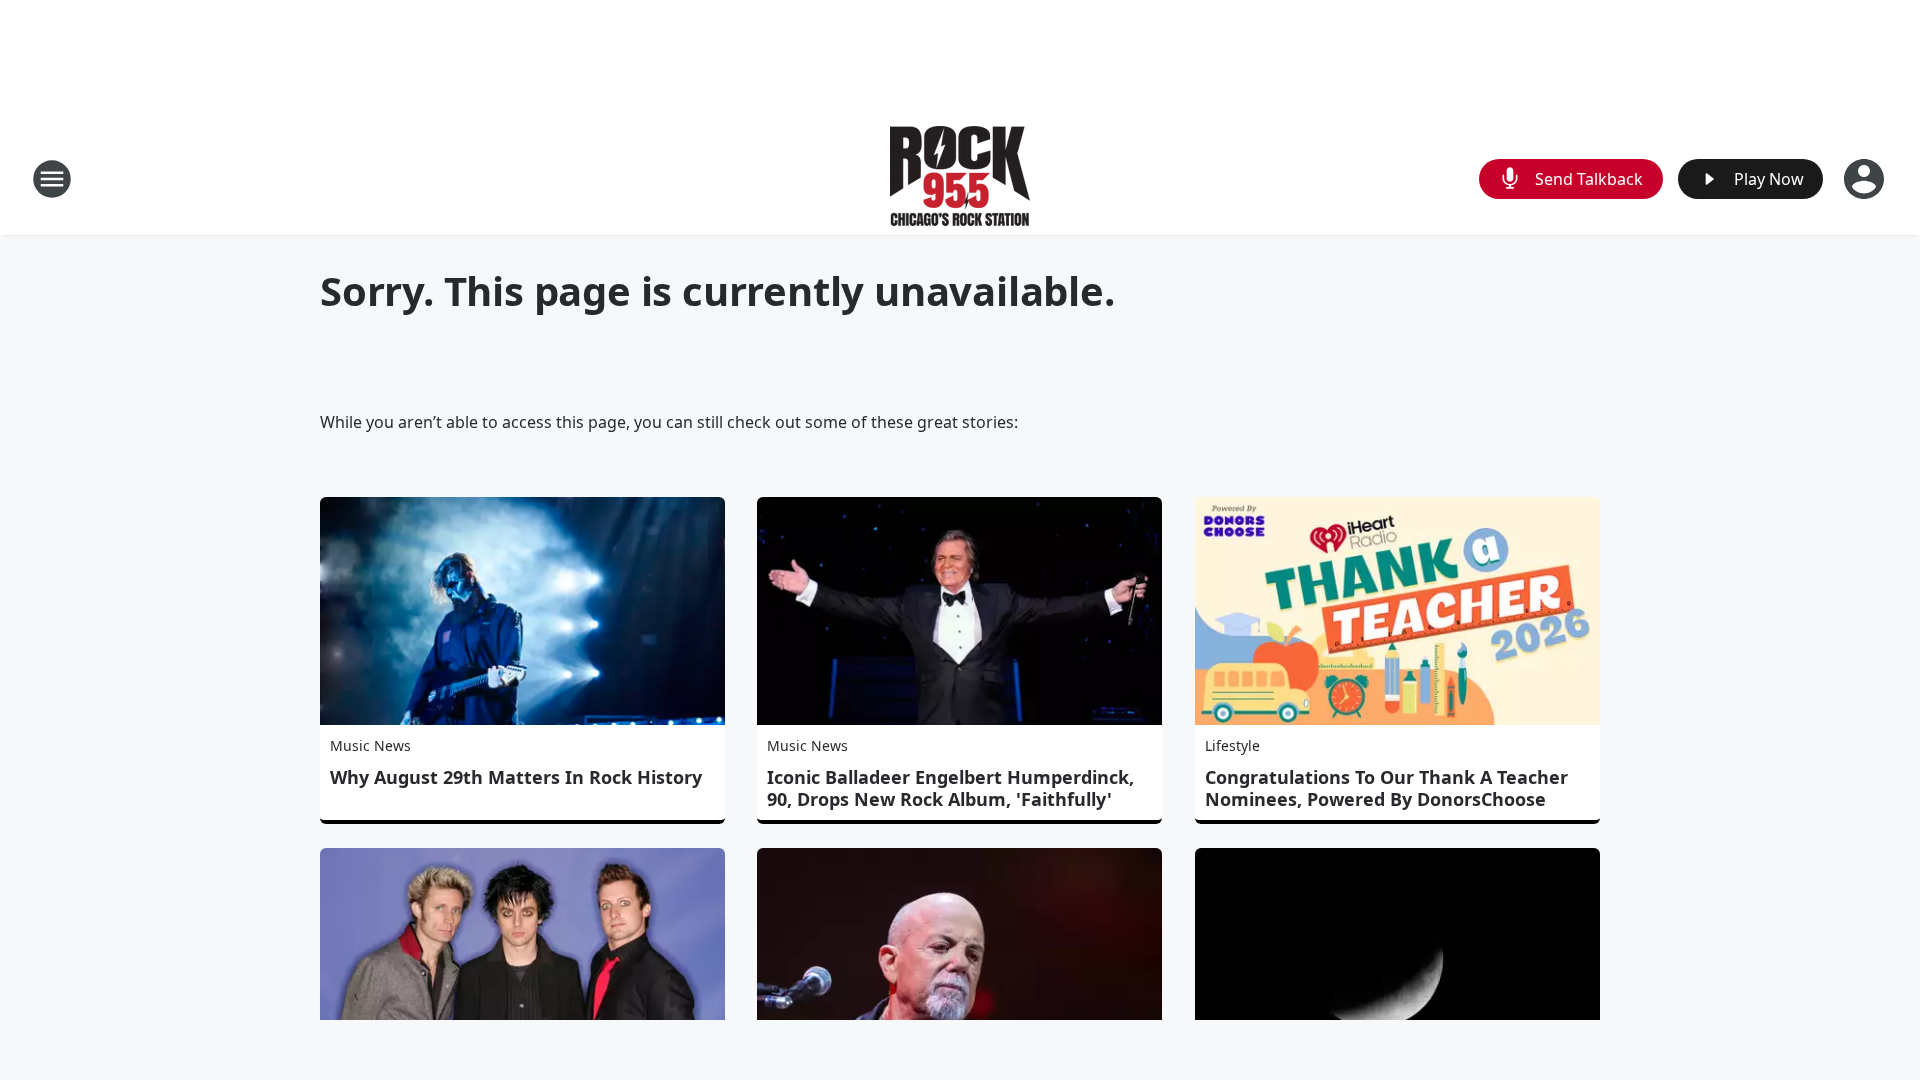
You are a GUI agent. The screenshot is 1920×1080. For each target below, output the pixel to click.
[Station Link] (960, 178)
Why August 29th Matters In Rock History (516, 777)
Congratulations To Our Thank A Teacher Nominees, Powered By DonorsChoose (1386, 788)
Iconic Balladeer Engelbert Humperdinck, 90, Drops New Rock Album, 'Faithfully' (950, 788)
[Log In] (1866, 179)
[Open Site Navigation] (52, 179)
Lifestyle (1232, 745)
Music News (370, 745)
